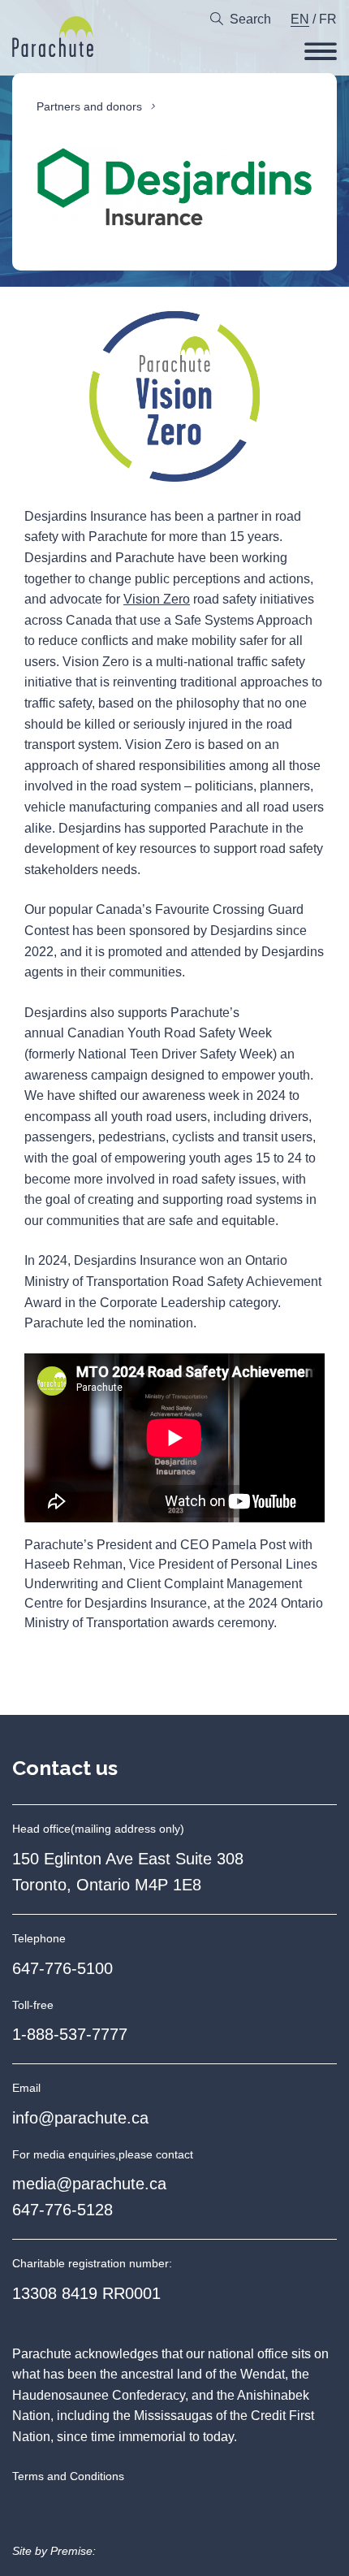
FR (328, 19)
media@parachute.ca (89, 2184)
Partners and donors (89, 106)
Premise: (73, 2551)
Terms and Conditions (68, 2476)
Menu (321, 51)
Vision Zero (157, 599)
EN (300, 19)
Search (250, 19)
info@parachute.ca (80, 2118)
